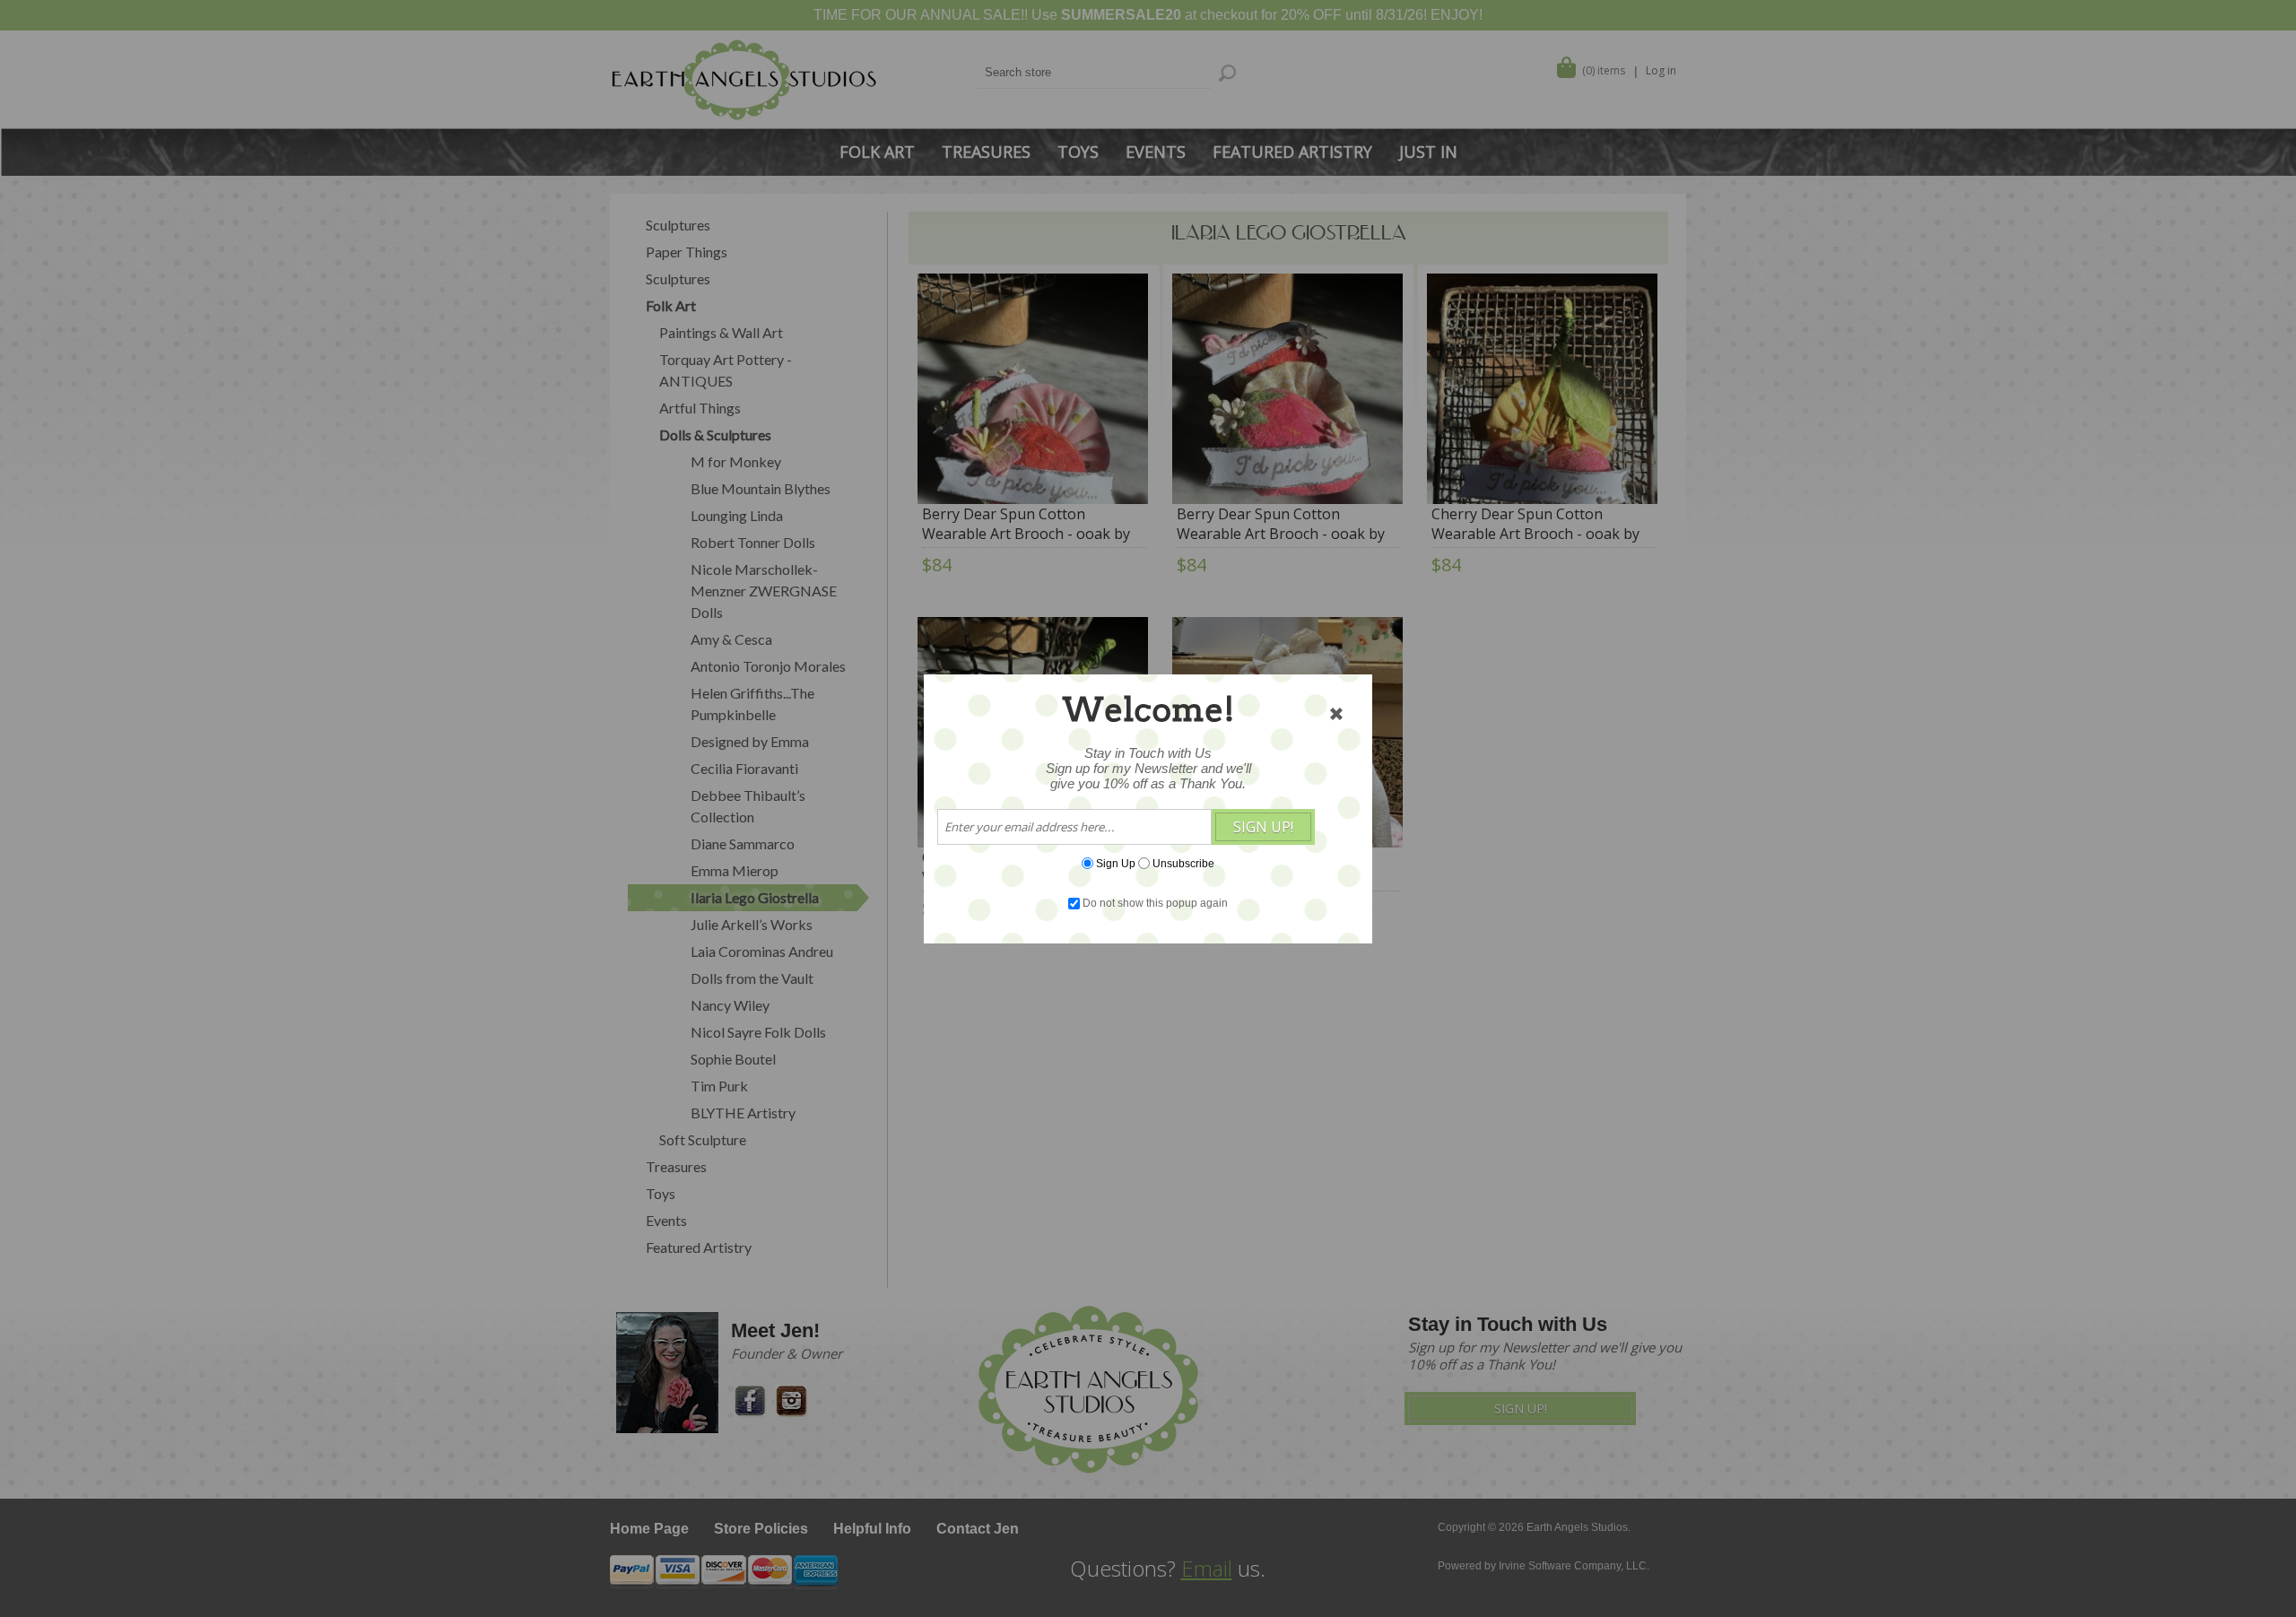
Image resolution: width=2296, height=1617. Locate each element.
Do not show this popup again (1155, 903)
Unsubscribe (1183, 863)
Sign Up (1116, 863)
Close (1336, 714)
